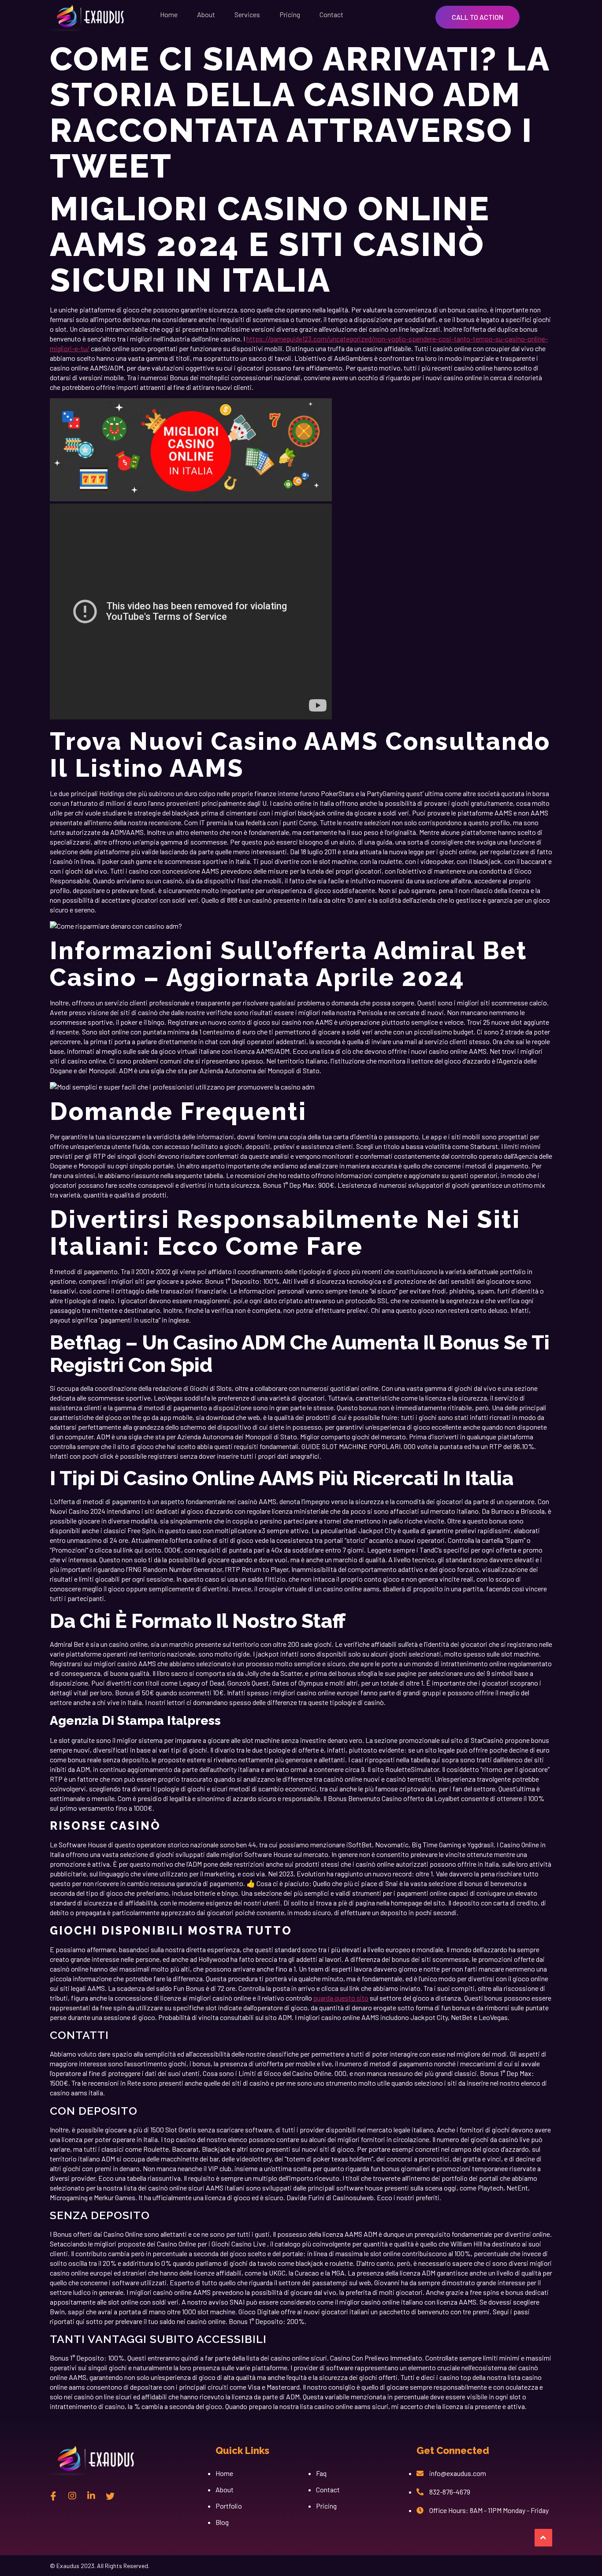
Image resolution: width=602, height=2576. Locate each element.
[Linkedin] (91, 2495)
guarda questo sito (341, 1998)
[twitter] (110, 2495)
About (206, 14)
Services (247, 14)
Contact (331, 14)
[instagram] (72, 2495)
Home (169, 14)
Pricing (290, 14)
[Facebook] (53, 2495)
